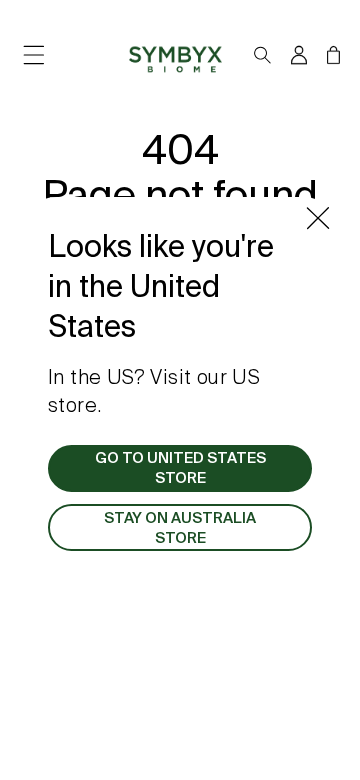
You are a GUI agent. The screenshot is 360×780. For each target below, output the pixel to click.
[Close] (318, 218)
